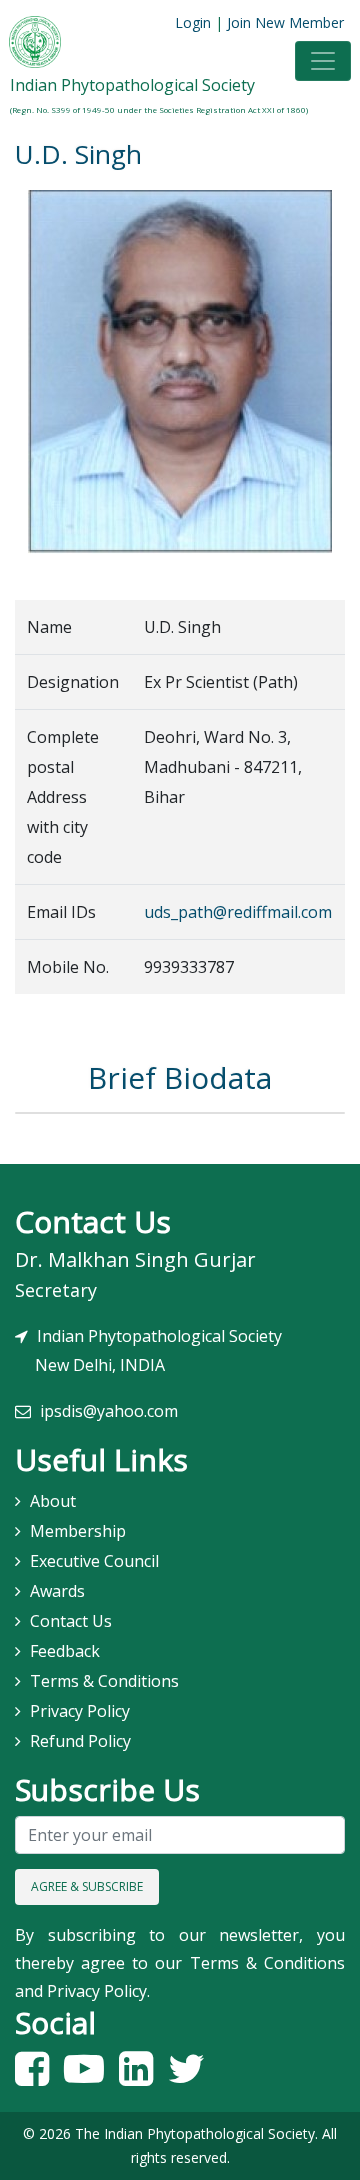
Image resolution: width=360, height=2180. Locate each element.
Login (193, 22)
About (53, 1501)
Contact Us (71, 1621)
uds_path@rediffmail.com (238, 912)
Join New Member (285, 22)
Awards (57, 1591)
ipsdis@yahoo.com (109, 1411)
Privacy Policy (80, 1711)
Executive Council (94, 1561)
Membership (78, 1531)
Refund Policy (80, 1741)
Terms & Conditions (104, 1681)
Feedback (65, 1651)
